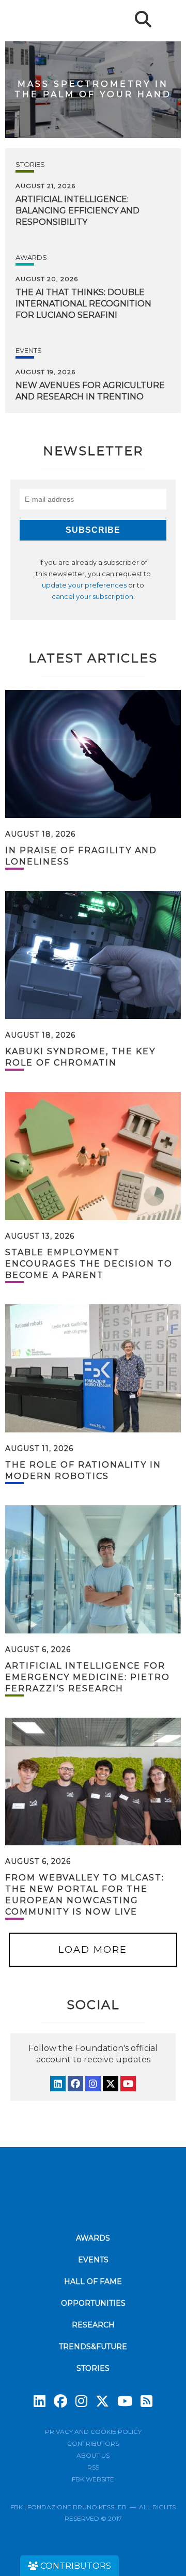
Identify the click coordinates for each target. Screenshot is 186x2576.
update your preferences (84, 585)
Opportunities (93, 2303)
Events (29, 350)
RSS (93, 2467)
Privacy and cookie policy (93, 2432)
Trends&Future (93, 2347)
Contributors (93, 2443)
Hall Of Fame (93, 2281)
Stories (30, 164)
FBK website (93, 2479)
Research (93, 2325)
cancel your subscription (92, 597)
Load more (93, 1950)
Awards (31, 257)
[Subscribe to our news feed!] (146, 2401)
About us (93, 2455)
